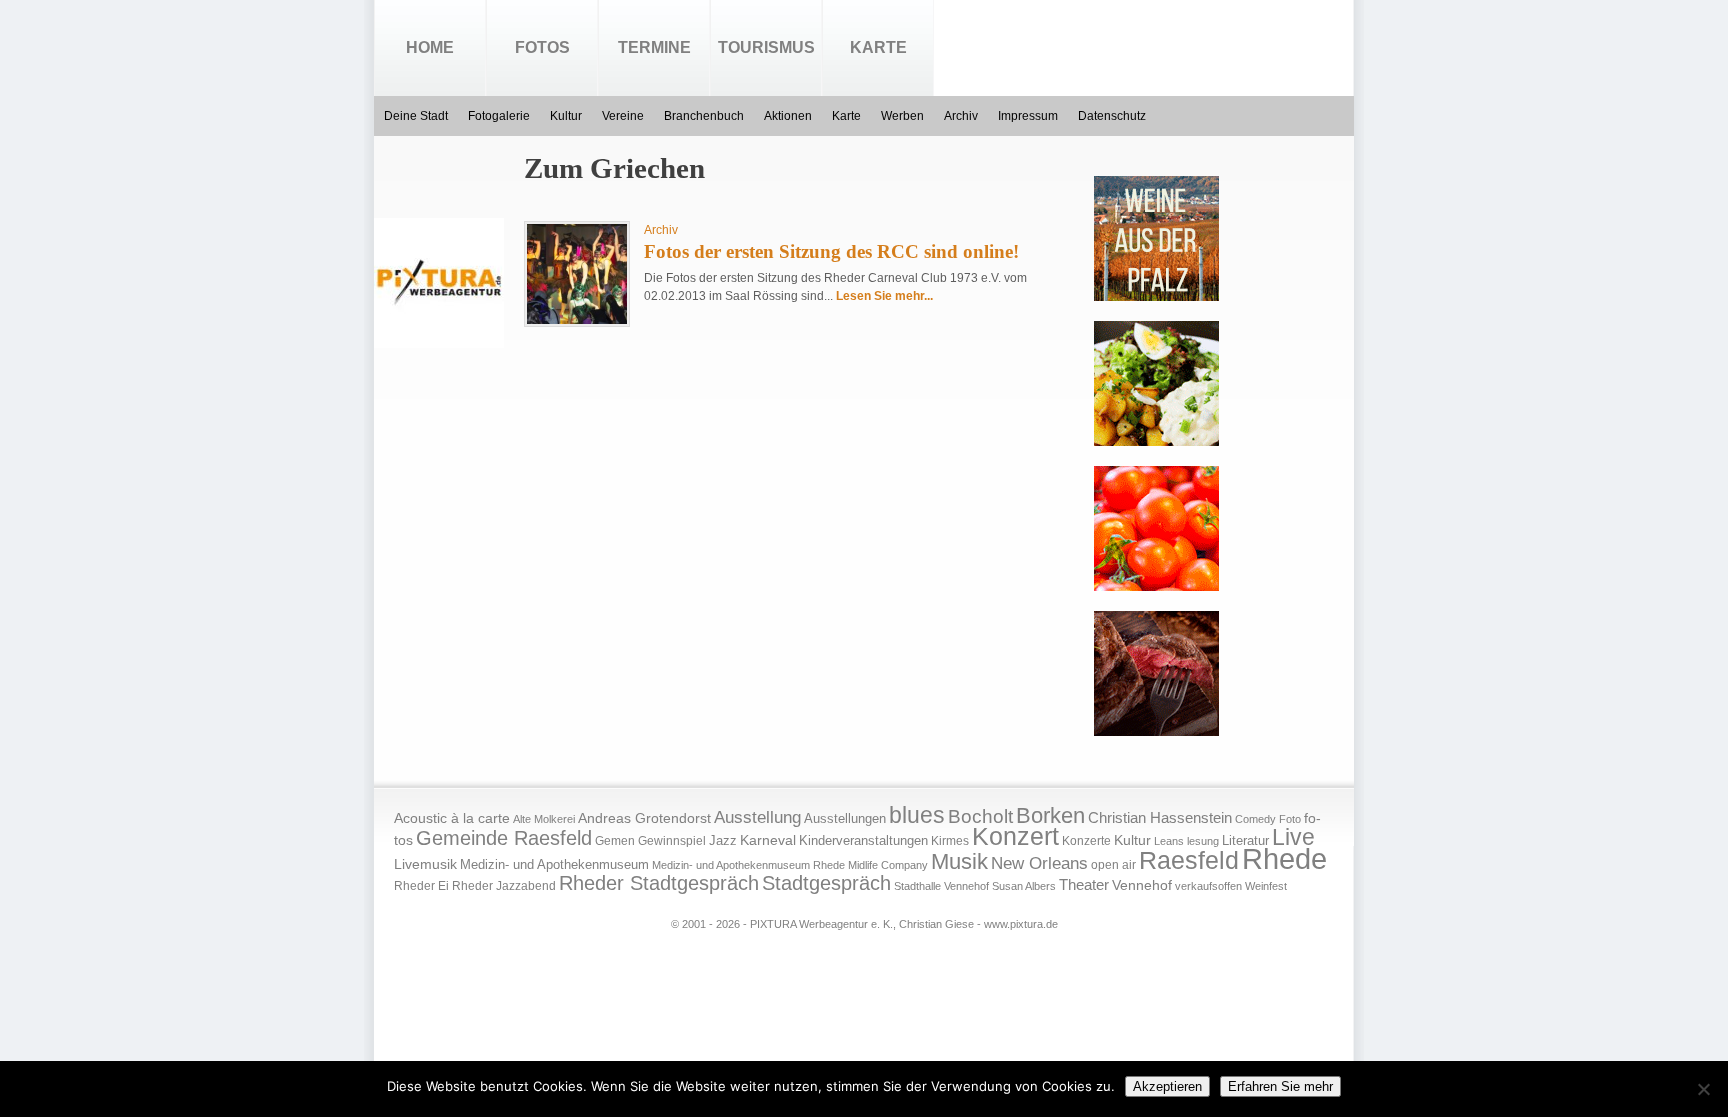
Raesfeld (1189, 860)
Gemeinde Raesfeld (504, 838)
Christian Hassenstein (1160, 818)
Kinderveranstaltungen (863, 840)
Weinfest (1266, 886)
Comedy (1255, 819)
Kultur (566, 116)
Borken (1050, 815)
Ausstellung (757, 817)
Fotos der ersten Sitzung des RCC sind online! (831, 251)
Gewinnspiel (672, 841)
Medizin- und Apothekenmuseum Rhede (748, 865)
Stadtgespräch (826, 883)
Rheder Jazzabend (504, 886)
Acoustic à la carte (452, 818)
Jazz (723, 840)
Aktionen (788, 116)
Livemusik (425, 864)
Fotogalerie (499, 116)
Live (1293, 837)
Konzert (1015, 836)
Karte (878, 47)
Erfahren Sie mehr (1280, 1086)
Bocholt (980, 816)
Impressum (1028, 116)
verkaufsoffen (1208, 886)
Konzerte (1086, 841)
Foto (1290, 819)
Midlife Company (888, 865)
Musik (959, 861)
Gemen (615, 841)
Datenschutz (1112, 116)
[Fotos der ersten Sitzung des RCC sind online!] (577, 320)
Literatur (1245, 841)
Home (430, 47)
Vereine (623, 116)
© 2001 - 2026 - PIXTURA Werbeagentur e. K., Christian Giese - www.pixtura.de (864, 924)
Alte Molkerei (544, 819)
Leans (1169, 841)
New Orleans (1039, 863)
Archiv (961, 116)
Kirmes (950, 841)
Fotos (542, 47)
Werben (902, 116)
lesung (1203, 841)
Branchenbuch (704, 116)
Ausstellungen (845, 819)
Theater (1084, 884)
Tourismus (766, 47)
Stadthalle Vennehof (941, 886)
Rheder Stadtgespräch (659, 883)
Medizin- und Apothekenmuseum (554, 864)
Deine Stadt (416, 116)
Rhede (1284, 858)
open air (1113, 865)
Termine (654, 47)
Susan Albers (1024, 886)
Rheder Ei (421, 886)
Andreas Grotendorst (644, 818)
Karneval (768, 840)
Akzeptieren (1167, 1086)
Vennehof (1142, 885)
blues (917, 815)
